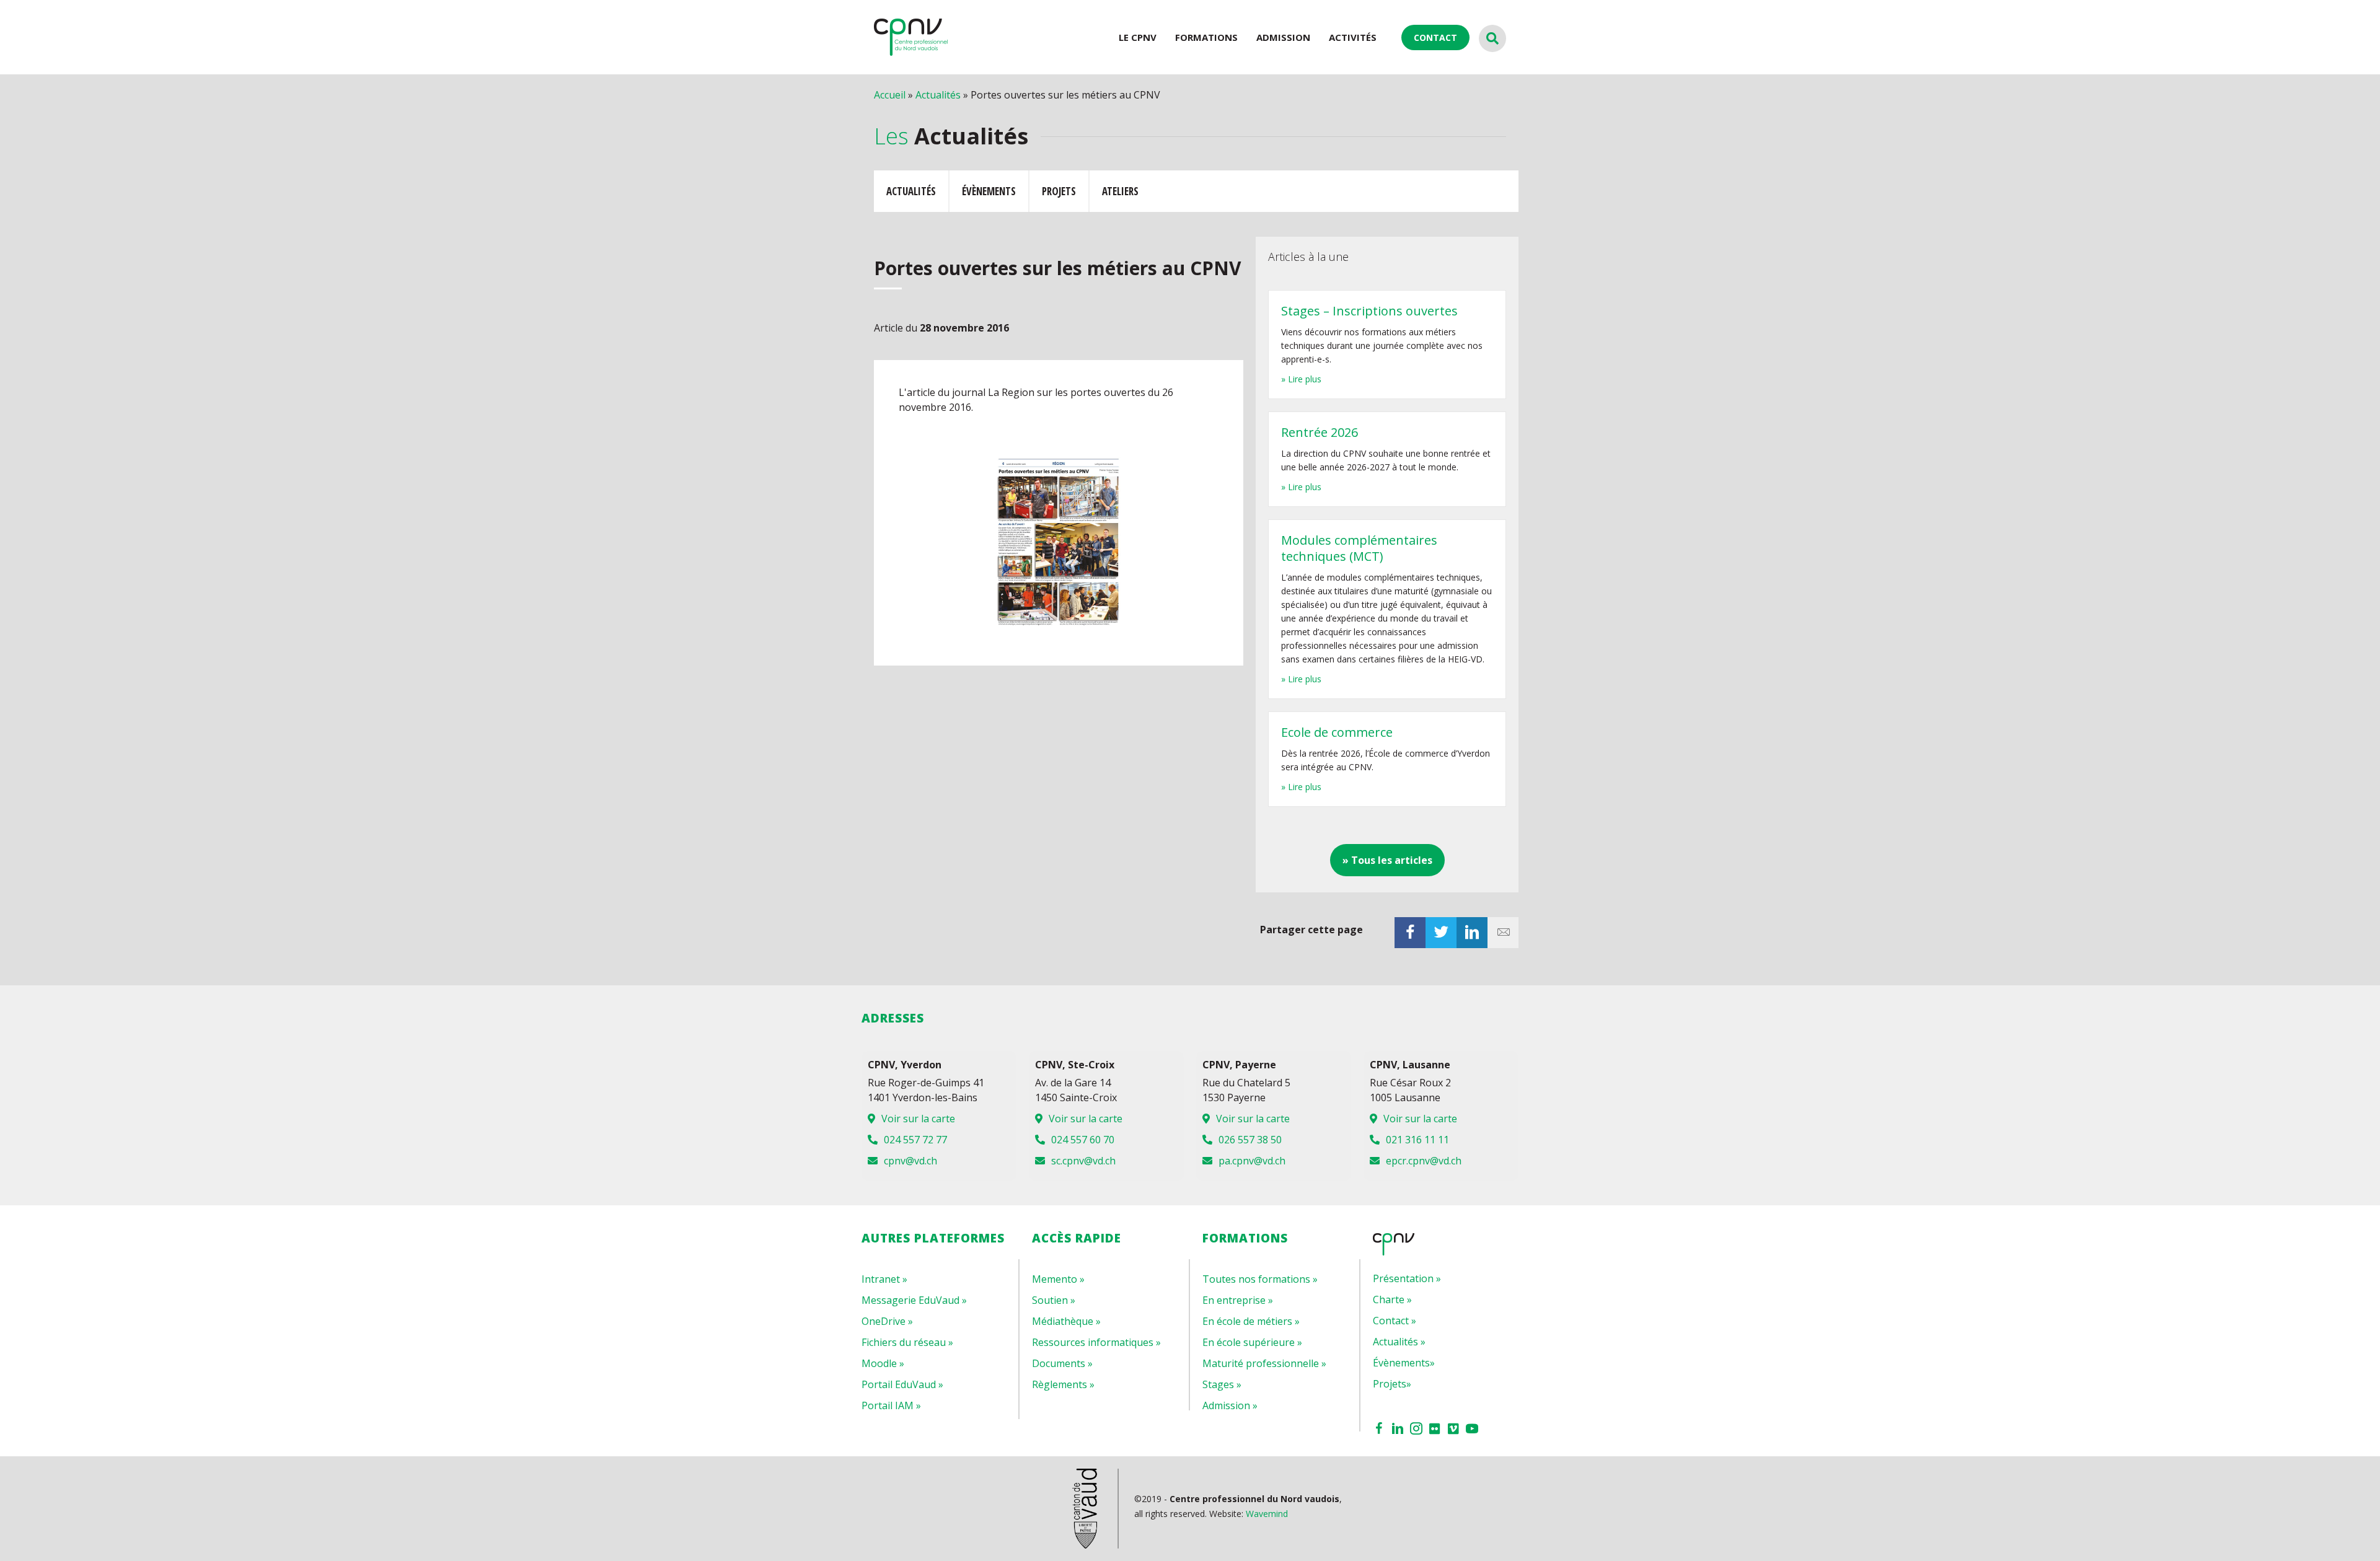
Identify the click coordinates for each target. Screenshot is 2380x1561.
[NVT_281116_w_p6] (1059, 542)
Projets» (1392, 1384)
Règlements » (1063, 1384)
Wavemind (1267, 1514)
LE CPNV (1138, 37)
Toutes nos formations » (1260, 1279)
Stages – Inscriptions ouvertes (1369, 311)
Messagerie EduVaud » (914, 1300)
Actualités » (1399, 1342)
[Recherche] (1492, 38)
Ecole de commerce (1337, 732)
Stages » (1222, 1384)
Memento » (1058, 1279)
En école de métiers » (1251, 1321)
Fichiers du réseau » (907, 1342)
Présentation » (1407, 1278)
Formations (1206, 37)
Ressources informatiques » (1096, 1342)
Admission (1283, 37)
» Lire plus (1301, 379)
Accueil (890, 95)
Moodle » (883, 1363)
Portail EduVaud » (902, 1384)
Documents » (1062, 1363)
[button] (1387, 860)
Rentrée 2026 (1320, 432)
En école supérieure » (1252, 1342)
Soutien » (1054, 1300)
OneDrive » (887, 1321)
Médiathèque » (1066, 1321)
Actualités (938, 95)
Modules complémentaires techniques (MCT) (1359, 548)
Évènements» (1404, 1363)
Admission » (1230, 1405)
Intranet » (884, 1279)
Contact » (1395, 1321)
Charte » (1392, 1299)
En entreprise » (1238, 1300)
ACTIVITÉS (1353, 37)
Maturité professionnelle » (1264, 1363)
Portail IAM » (891, 1405)
